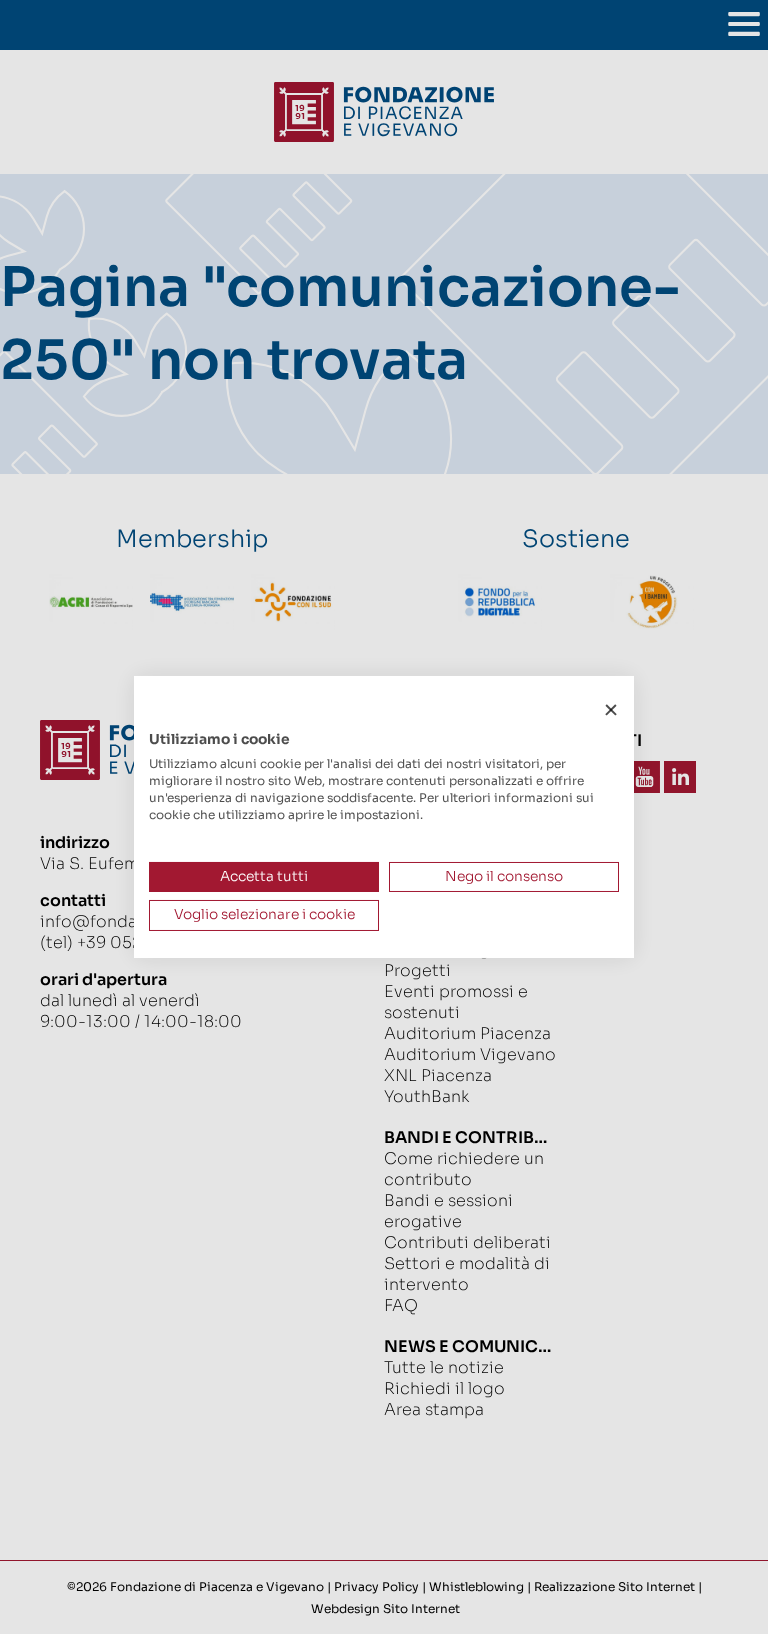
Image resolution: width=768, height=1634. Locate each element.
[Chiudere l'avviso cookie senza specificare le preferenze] (611, 710)
